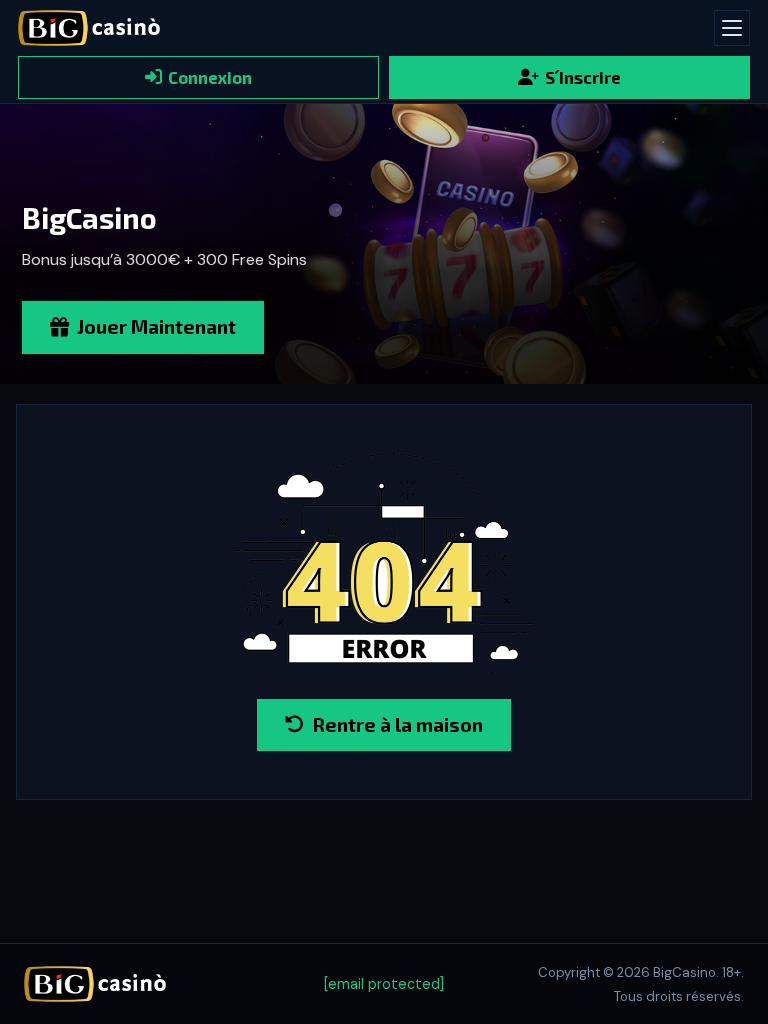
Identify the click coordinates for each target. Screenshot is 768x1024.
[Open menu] (732, 28)
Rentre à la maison (397, 724)
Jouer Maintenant (156, 326)
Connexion (210, 77)
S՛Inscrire (583, 77)
